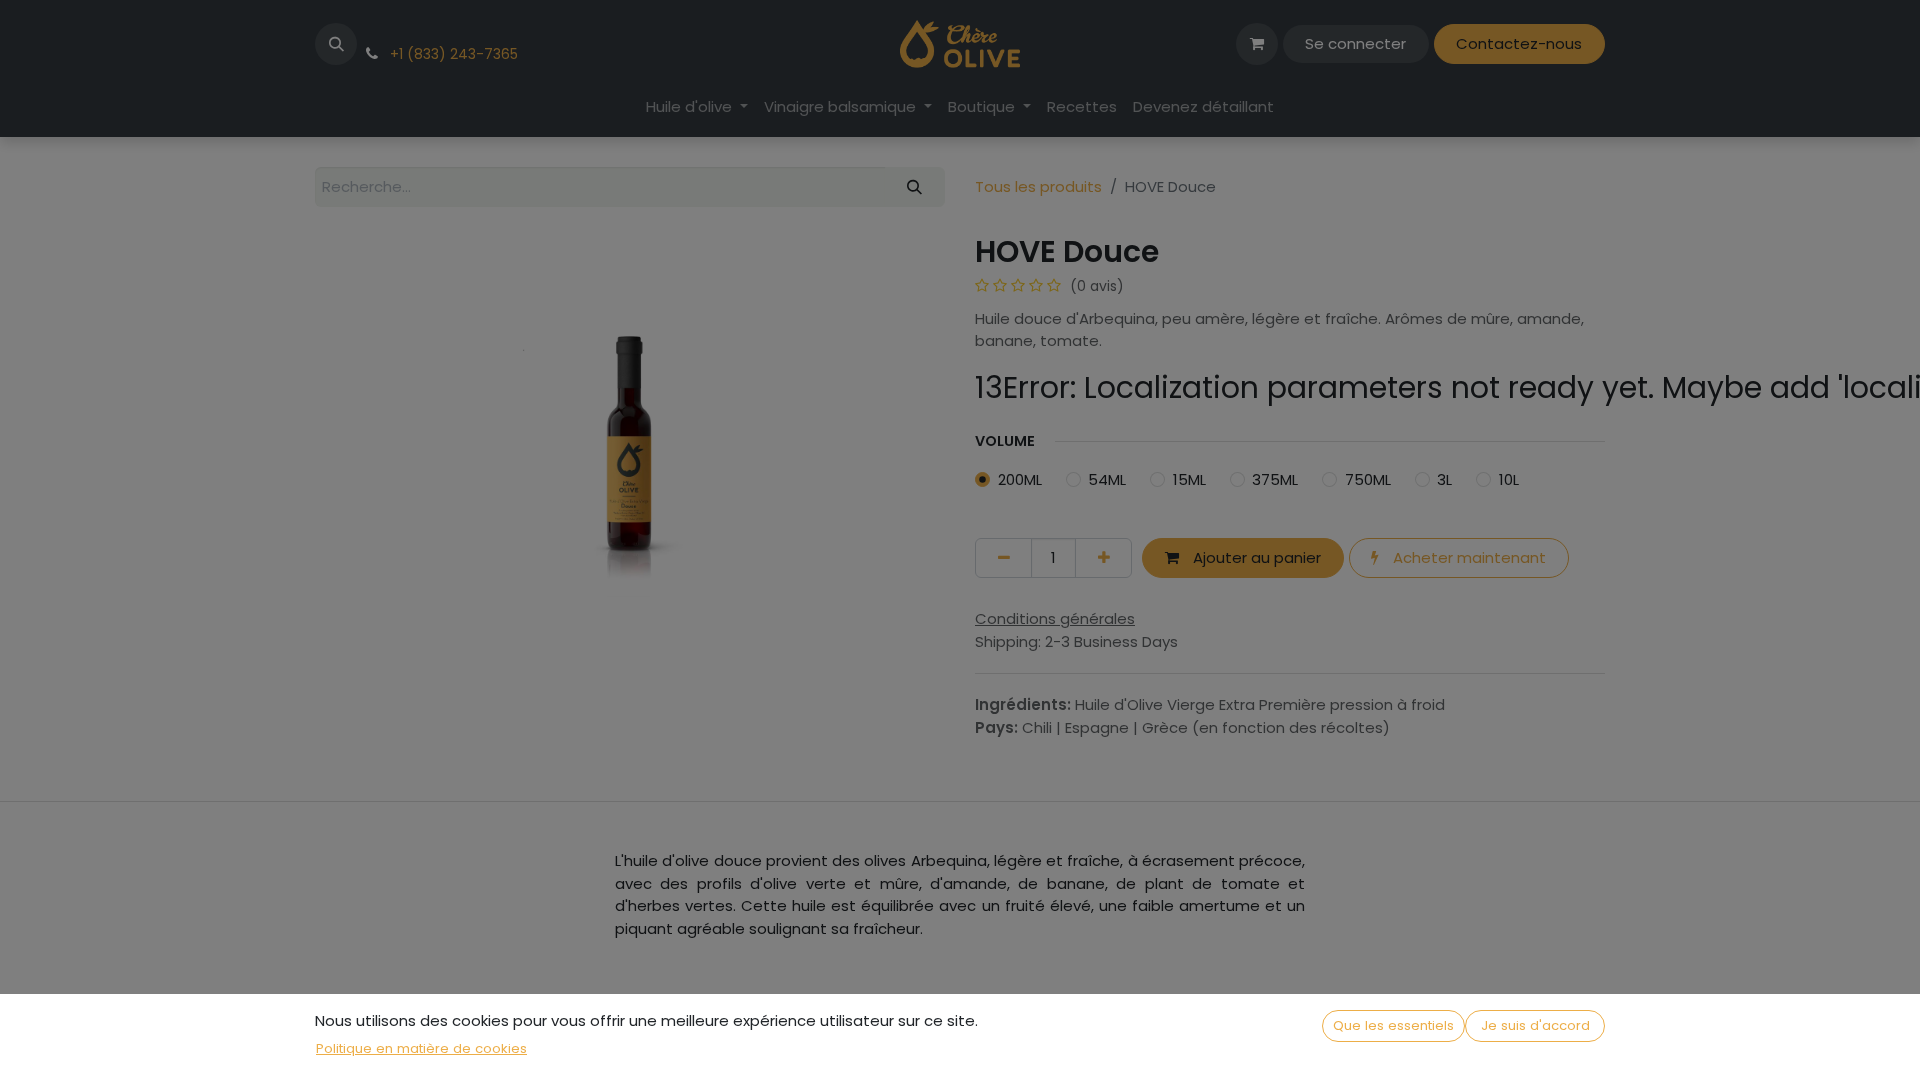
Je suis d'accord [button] (1535, 1025)
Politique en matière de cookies (421, 1048)
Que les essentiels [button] (1393, 1025)
